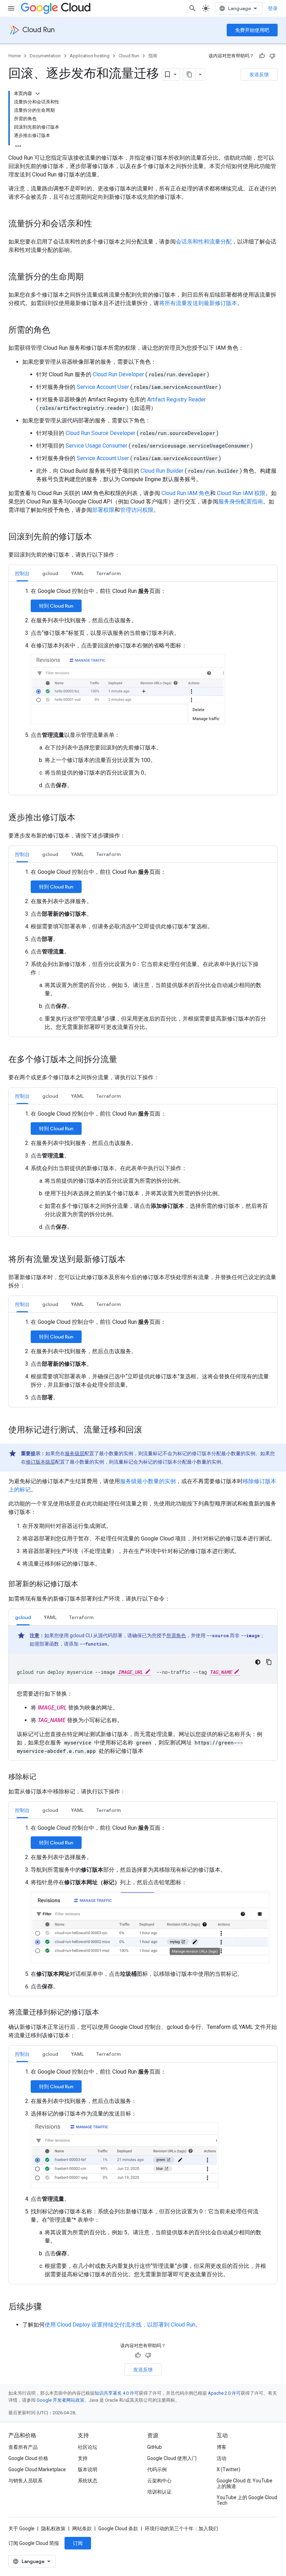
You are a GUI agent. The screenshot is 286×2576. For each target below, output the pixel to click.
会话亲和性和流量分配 (204, 242)
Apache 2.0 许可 (224, 2393)
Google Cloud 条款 (118, 2528)
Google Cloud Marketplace (37, 2469)
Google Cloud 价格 (28, 2458)
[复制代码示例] (269, 1662)
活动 (221, 2458)
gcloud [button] (50, 573)
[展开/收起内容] (38, 94)
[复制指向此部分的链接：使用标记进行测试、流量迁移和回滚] (149, 1430)
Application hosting (90, 56)
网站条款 (82, 2528)
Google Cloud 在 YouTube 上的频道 (244, 2483)
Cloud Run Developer (118, 374)
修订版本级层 (40, 1462)
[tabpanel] (143, 688)
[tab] (22, 573)
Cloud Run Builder (162, 471)
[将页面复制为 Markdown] (189, 74)
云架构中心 (159, 2481)
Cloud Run (39, 30)
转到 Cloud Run (56, 606)
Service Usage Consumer (96, 446)
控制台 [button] (22, 573)
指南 (153, 56)
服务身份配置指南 (241, 502)
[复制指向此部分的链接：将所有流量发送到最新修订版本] (133, 1260)
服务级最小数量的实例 (148, 1481)
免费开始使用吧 (252, 30)
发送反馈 (259, 74)
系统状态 (88, 2481)
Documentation (45, 56)
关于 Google (21, 2528)
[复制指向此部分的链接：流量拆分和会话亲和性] (99, 224)
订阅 (78, 2543)
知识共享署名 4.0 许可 (117, 2393)
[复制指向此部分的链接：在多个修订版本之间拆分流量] (124, 1060)
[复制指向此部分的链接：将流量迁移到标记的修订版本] (106, 2013)
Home (14, 56)
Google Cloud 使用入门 (172, 2458)
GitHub (155, 2447)
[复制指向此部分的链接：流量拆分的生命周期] (91, 277)
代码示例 (157, 2469)
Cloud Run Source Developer (100, 433)
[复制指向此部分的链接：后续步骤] (49, 2307)
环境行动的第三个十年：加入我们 (181, 2528)
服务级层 (75, 1453)
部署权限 (103, 510)
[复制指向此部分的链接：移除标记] (43, 1777)
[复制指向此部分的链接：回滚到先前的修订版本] (99, 537)
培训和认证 (159, 2492)
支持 (83, 2458)
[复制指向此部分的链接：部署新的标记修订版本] (85, 1584)
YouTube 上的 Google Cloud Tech (247, 2500)
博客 (221, 2447)
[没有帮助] (272, 56)
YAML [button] (77, 573)
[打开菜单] (11, 8)
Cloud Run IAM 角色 (186, 493)
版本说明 (88, 2469)
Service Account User (103, 387)
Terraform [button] (108, 573)
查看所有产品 (23, 2447)
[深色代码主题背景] (258, 1662)
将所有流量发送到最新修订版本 (198, 303)
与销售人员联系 (25, 2481)
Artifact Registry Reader (176, 400)
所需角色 (176, 1635)
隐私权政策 (53, 2528)
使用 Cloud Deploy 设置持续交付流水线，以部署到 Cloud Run (120, 2325)
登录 (273, 8)
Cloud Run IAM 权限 (241, 493)
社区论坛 (88, 2447)
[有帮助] (262, 56)
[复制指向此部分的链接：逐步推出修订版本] (82, 818)
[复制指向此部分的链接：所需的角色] (57, 331)
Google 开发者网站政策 (61, 2400)
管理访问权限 (137, 510)
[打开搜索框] (193, 8)
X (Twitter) (228, 2469)
